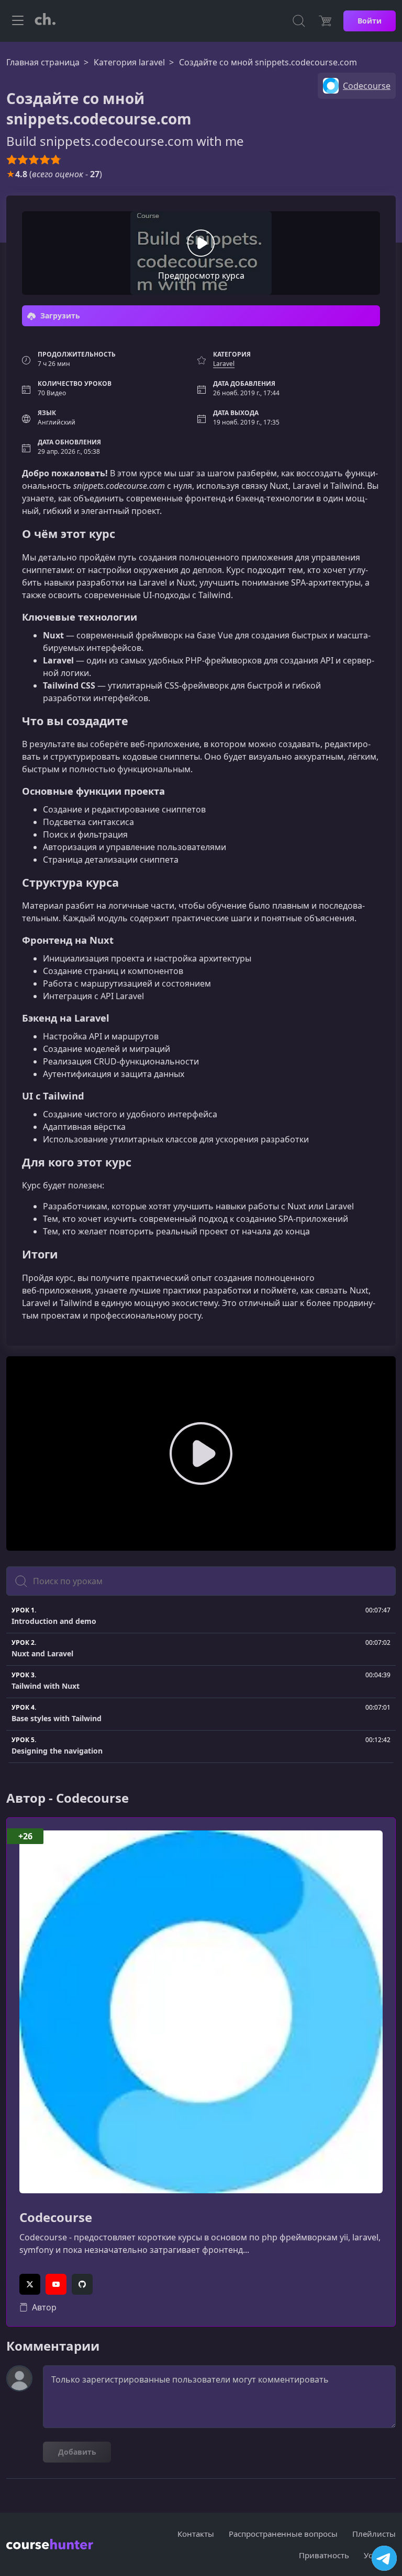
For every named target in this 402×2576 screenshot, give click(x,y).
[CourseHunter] (45, 21)
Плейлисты (374, 2534)
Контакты (196, 2534)
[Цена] (325, 21)
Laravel (224, 364)
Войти (370, 21)
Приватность (324, 2555)
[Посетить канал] (384, 2558)
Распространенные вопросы (283, 2534)
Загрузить (59, 316)
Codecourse (56, 2218)
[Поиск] (299, 21)
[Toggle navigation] (18, 21)
